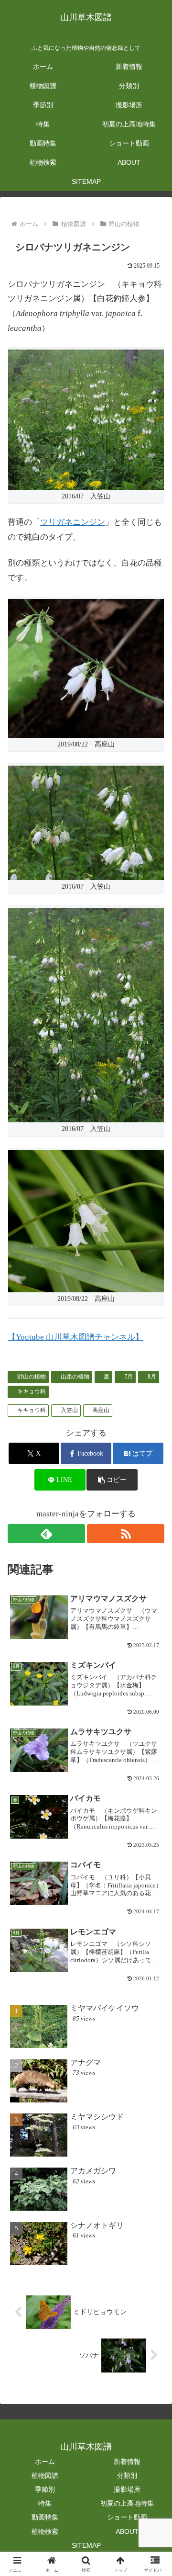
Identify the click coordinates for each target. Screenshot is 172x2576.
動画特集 (45, 2517)
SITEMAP (86, 2545)
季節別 (45, 2489)
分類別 (127, 2475)
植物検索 (45, 2531)
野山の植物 (32, 1377)
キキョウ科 (32, 1391)
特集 (45, 2503)
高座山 (101, 1410)
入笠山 (69, 1410)
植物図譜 (45, 2475)
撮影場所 (127, 2489)
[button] (112, 1480)
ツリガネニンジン (73, 522)
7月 (129, 1377)
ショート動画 (127, 2517)
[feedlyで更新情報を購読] (46, 1534)
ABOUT (127, 2531)
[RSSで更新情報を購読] (126, 1534)
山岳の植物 (75, 1377)
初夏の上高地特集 (127, 2503)
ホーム (45, 2462)
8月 (152, 1377)
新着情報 (127, 2462)
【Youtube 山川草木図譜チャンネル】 (75, 1337)
